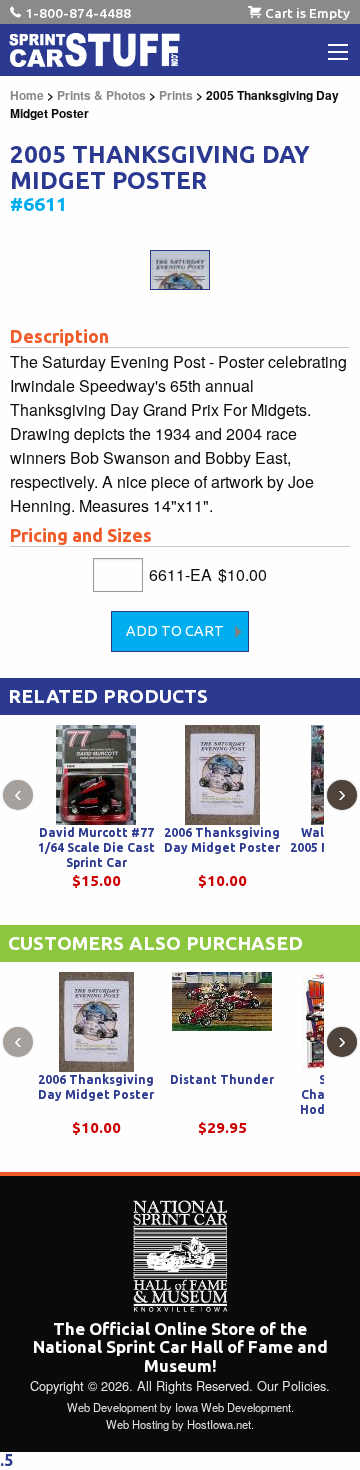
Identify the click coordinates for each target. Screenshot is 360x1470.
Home (27, 95)
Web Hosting (137, 1424)
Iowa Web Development (233, 1407)
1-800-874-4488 (78, 13)
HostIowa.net (219, 1424)
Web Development (112, 1407)
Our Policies (291, 1385)
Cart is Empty (307, 13)
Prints (176, 95)
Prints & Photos (101, 95)
